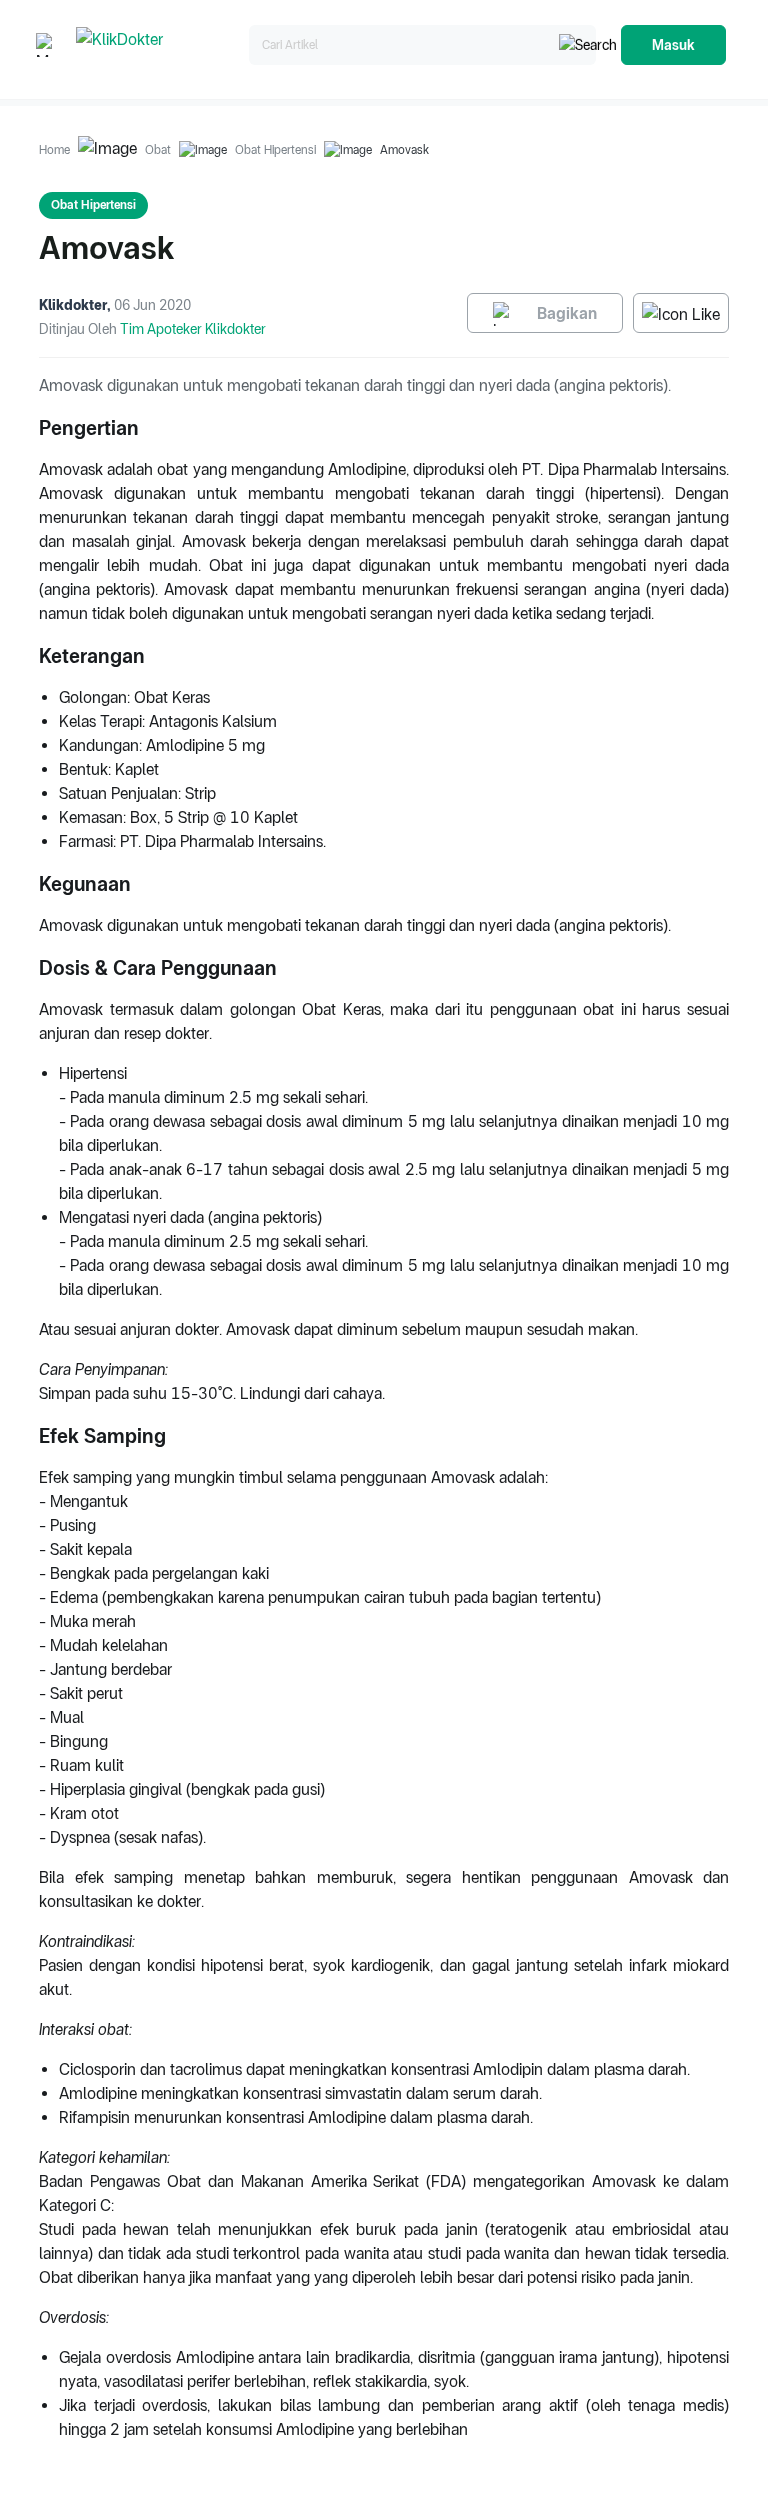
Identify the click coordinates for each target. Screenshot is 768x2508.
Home (54, 150)
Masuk (673, 45)
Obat (158, 150)
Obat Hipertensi (275, 150)
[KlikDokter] (158, 45)
